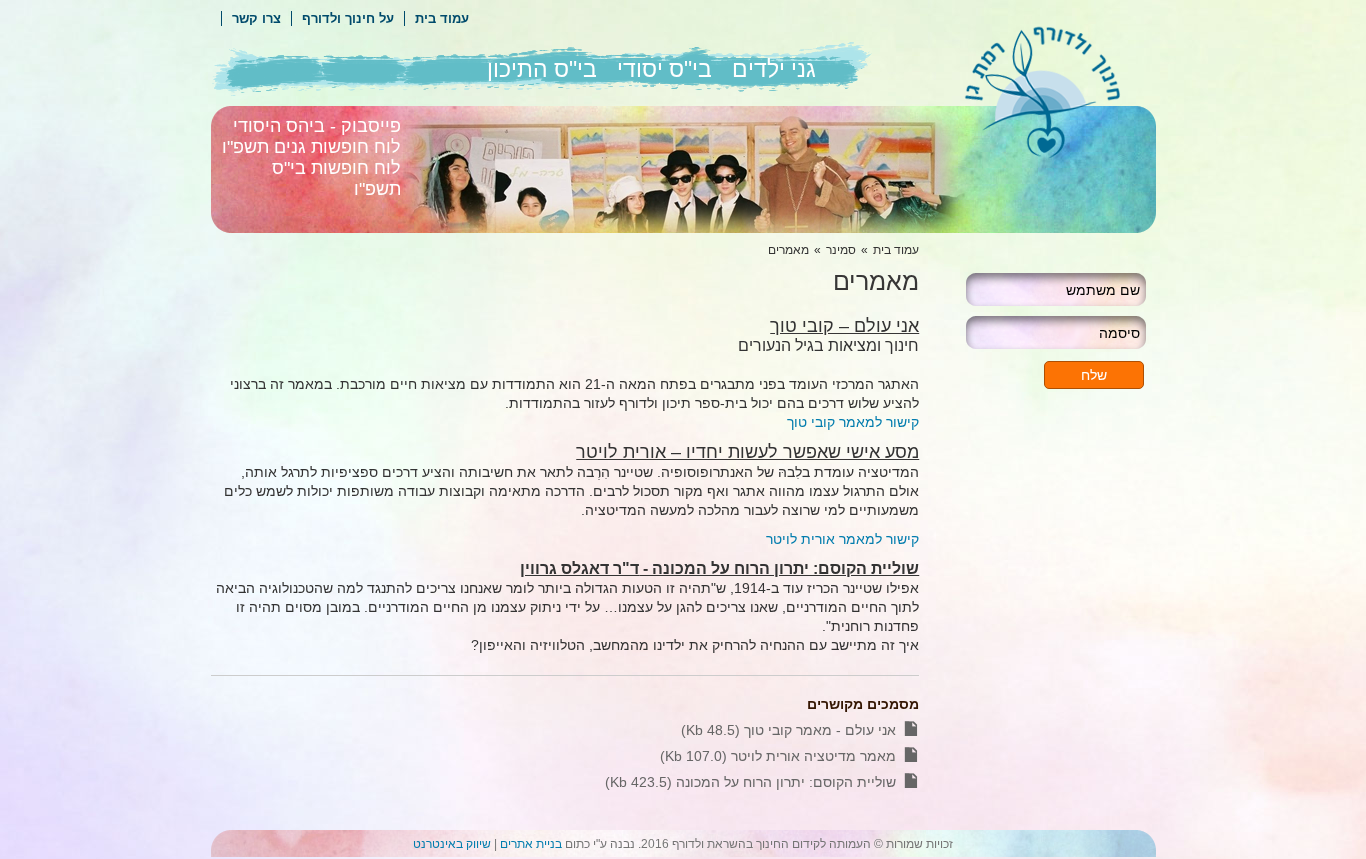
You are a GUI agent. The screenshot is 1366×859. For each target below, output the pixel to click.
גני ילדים (774, 69)
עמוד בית (442, 18)
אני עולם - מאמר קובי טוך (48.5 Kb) (788, 730)
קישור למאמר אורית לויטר (842, 539)
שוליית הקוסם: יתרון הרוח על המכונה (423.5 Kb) (750, 782)
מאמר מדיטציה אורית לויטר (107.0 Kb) (778, 756)
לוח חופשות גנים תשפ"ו (311, 147)
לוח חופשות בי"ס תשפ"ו (336, 178)
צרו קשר (256, 18)
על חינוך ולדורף (348, 18)
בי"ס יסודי (664, 69)
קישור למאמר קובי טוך (853, 422)
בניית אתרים (531, 844)
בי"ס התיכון (542, 69)
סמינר (841, 250)
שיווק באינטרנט (452, 844)
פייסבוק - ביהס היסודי (317, 126)
